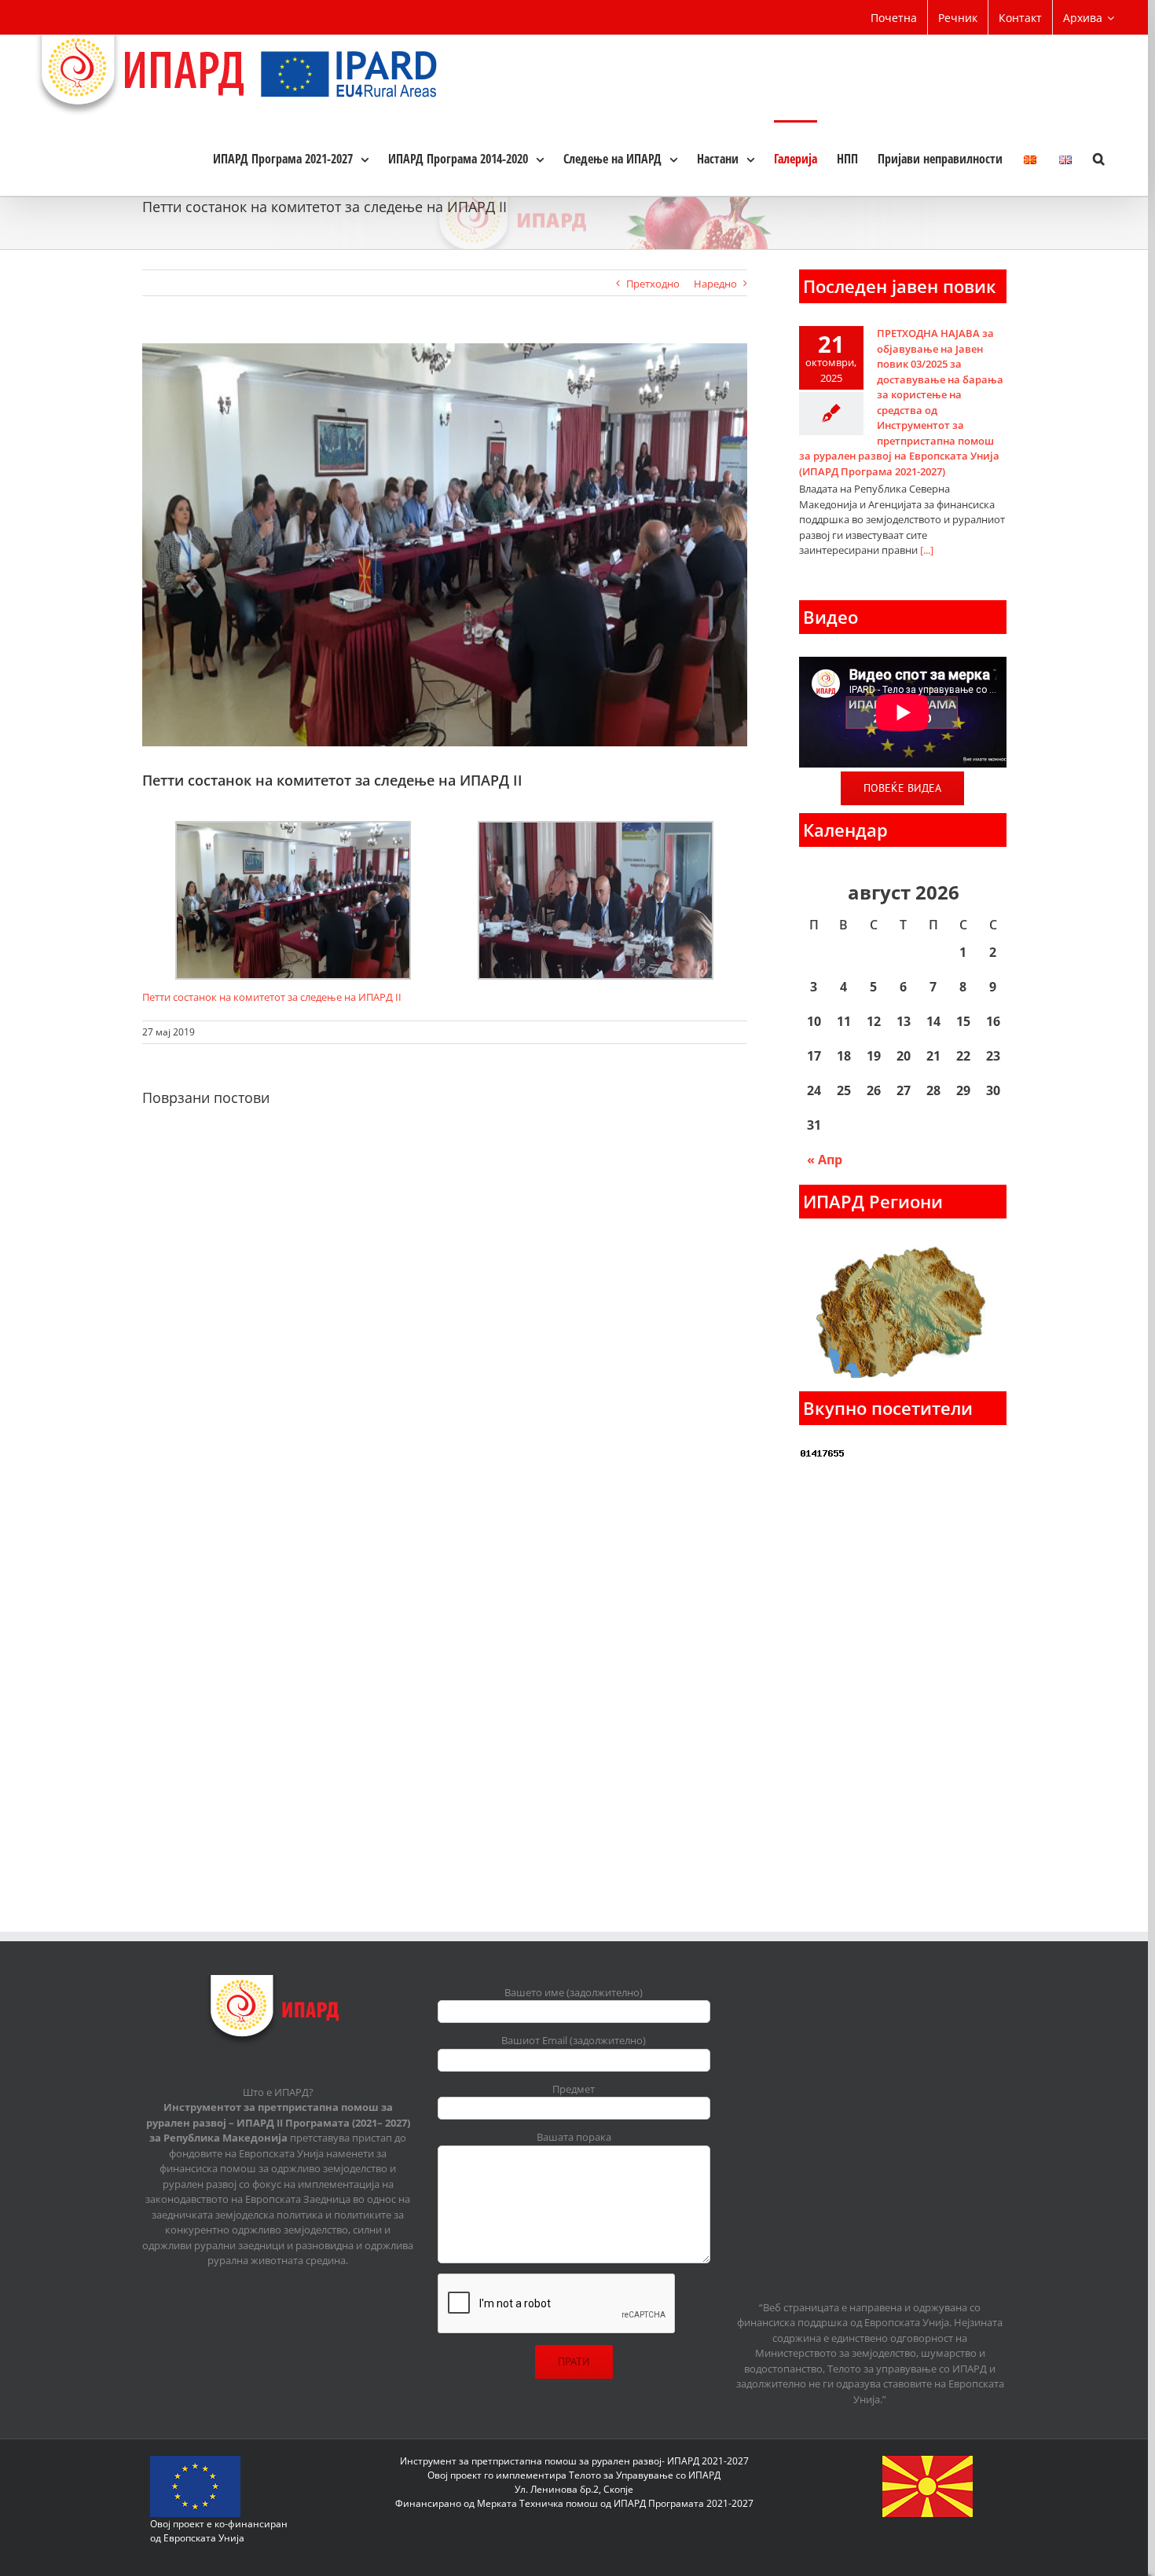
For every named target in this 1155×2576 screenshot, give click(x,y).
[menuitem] (894, 17)
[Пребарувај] (1099, 158)
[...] (927, 550)
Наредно (715, 284)
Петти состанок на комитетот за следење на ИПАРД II (272, 997)
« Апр (825, 1160)
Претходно (653, 284)
